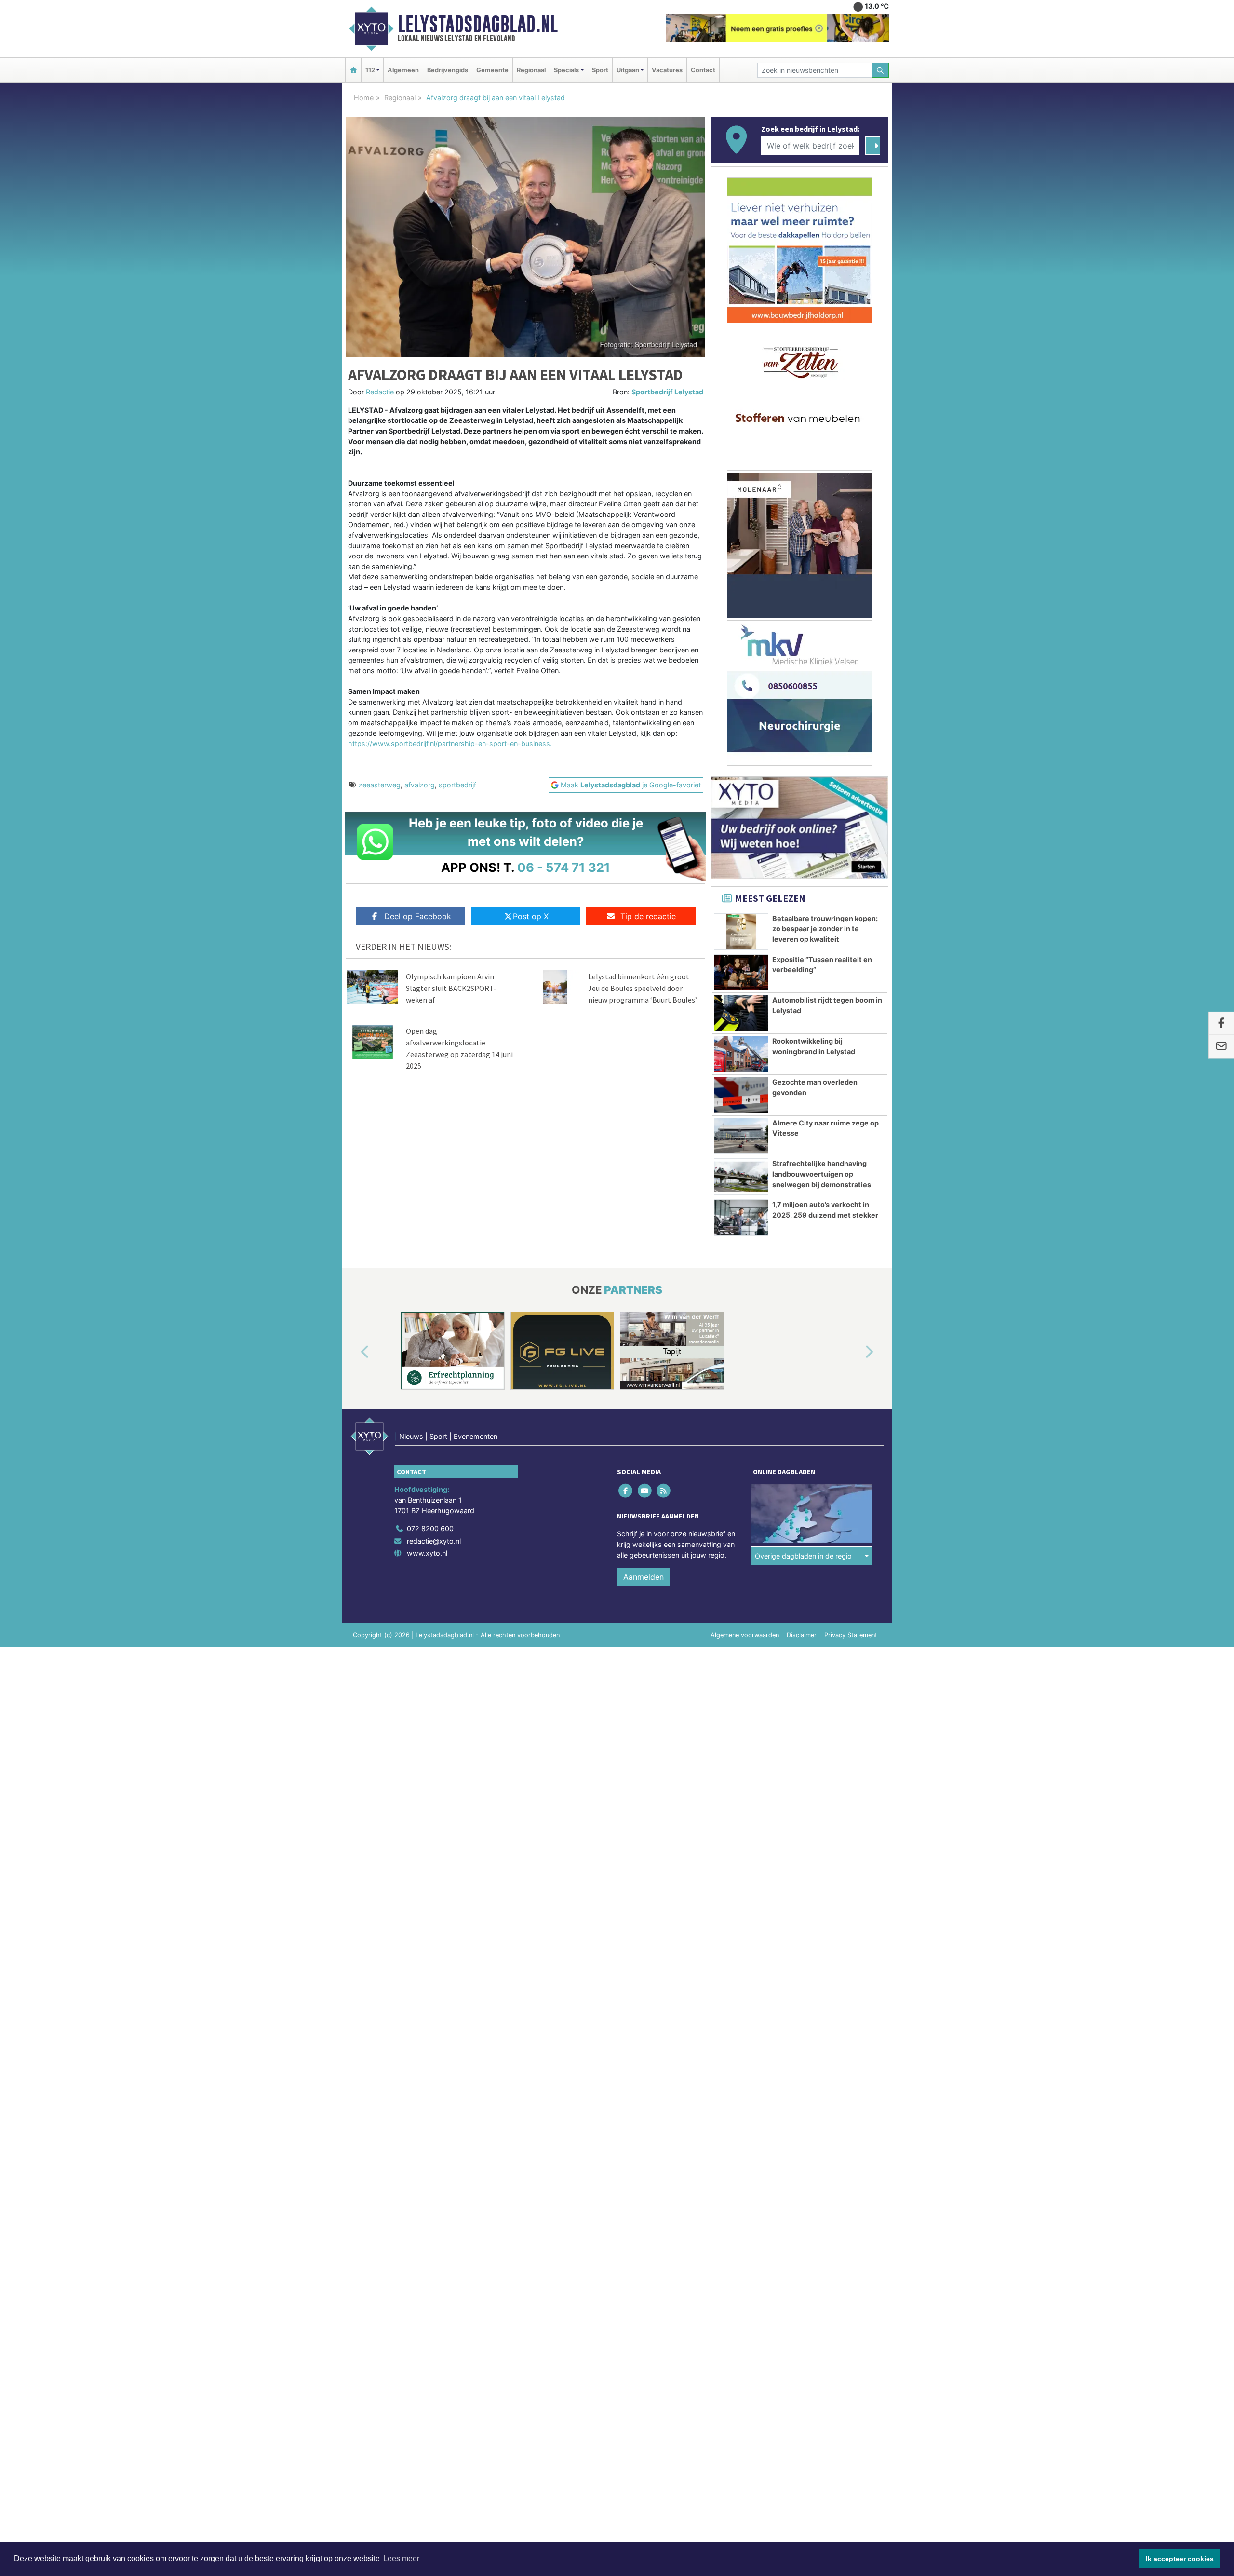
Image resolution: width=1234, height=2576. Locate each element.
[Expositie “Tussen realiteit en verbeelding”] (741, 973)
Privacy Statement (851, 1635)
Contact (703, 70)
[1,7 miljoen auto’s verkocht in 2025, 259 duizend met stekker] (741, 1218)
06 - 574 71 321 (564, 867)
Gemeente (492, 70)
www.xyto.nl (427, 1553)
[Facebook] (626, 1491)
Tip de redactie (648, 916)
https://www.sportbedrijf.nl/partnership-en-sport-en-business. (450, 743)
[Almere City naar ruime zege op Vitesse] (741, 1136)
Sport (600, 70)
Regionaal (531, 70)
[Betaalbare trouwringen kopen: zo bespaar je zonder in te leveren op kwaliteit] (741, 932)
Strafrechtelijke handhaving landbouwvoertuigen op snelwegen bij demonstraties (822, 1174)
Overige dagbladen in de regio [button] (803, 1556)
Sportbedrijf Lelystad (667, 392)
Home (364, 98)
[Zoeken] (881, 70)
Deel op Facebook (418, 916)
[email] (1221, 1047)
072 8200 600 (430, 1528)
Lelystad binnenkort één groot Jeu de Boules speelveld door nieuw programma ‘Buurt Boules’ (643, 988)
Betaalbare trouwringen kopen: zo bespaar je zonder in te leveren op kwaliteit (825, 929)
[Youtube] (645, 1491)
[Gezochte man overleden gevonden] (741, 1095)
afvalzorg (420, 785)
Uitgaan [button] (628, 70)
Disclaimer (802, 1635)
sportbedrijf (457, 785)
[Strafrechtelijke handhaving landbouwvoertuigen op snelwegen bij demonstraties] (741, 1177)
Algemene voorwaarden (745, 1635)
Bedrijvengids (448, 70)
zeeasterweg (380, 785)
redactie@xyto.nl (434, 1541)
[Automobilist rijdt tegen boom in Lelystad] (741, 1013)
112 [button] (370, 70)
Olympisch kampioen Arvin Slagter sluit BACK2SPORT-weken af (451, 988)
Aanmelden (644, 1577)
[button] (354, 1353)
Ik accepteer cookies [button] (1180, 2559)
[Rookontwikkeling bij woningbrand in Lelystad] (741, 1054)
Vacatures (667, 70)
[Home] (353, 70)
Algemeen (403, 70)
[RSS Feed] (664, 1491)
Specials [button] (566, 70)
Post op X (531, 916)
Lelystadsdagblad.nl (478, 24)
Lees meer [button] (401, 2558)
